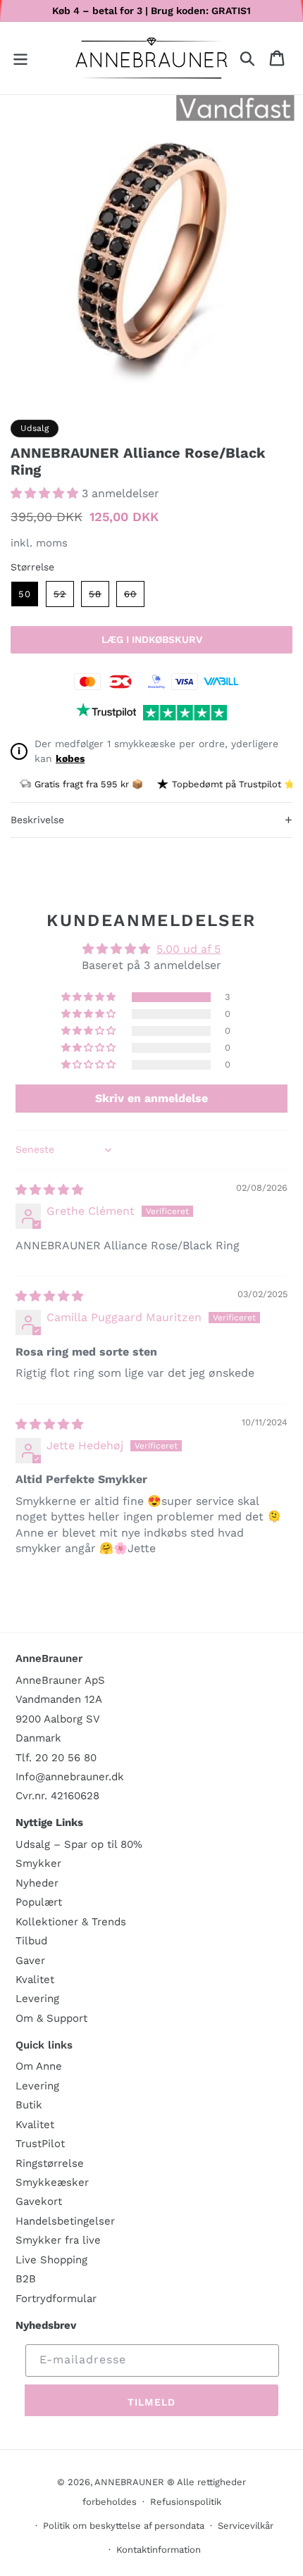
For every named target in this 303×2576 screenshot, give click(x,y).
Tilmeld (151, 2402)
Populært (39, 1902)
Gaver (30, 1961)
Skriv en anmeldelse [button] (151, 1098)
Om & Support (51, 2018)
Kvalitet (35, 1980)
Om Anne (39, 2066)
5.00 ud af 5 (188, 949)
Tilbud (31, 1941)
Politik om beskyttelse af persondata (124, 2526)
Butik (29, 2105)
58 (99, 598)
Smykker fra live (58, 2240)
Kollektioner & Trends (71, 1922)
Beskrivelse (151, 819)
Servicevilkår (246, 2526)
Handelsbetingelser (65, 2221)
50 (25, 594)
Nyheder (37, 1883)
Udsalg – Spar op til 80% (79, 1844)
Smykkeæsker (52, 2182)
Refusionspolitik (186, 2502)
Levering (37, 1999)
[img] (49, 1190)
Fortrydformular (56, 2299)
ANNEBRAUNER (129, 2482)
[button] (20, 58)
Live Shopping (51, 2260)
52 (64, 598)
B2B (26, 2279)
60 (134, 598)
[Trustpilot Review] (106, 713)
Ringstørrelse (50, 2163)
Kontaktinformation (159, 2550)
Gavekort (39, 2201)
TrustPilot (40, 2144)
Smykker (38, 1863)
